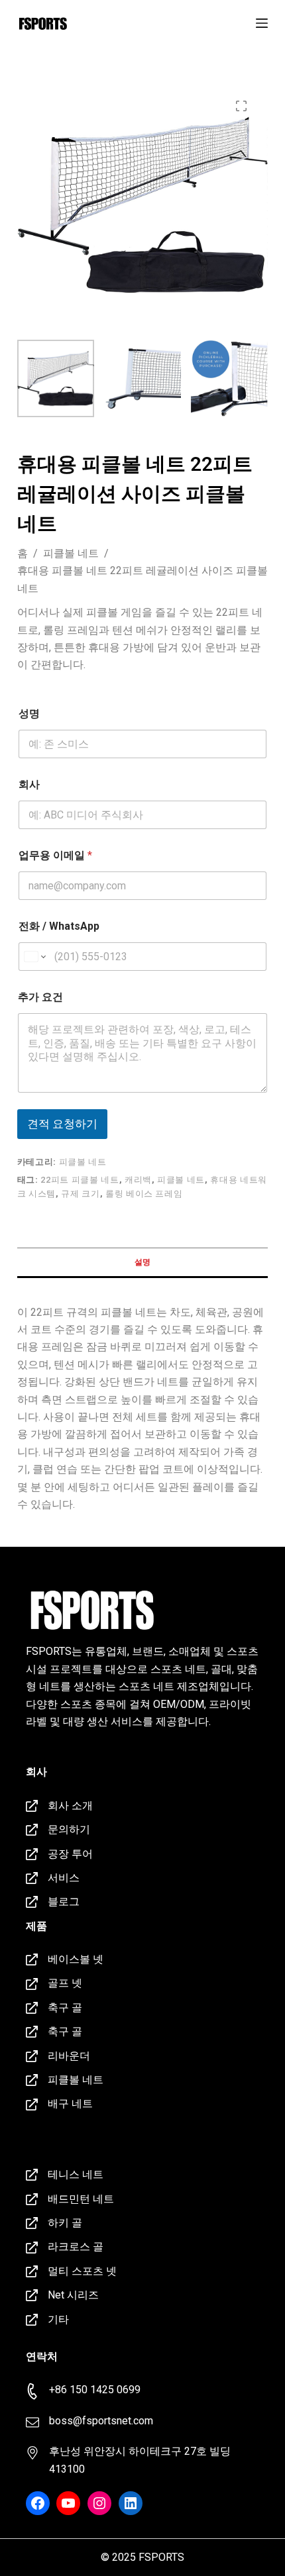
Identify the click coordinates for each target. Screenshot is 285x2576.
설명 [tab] (142, 1262)
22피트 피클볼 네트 (80, 1180)
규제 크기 (80, 1194)
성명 (29, 714)
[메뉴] (262, 23)
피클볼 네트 (83, 1162)
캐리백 (138, 1180)
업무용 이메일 (55, 855)
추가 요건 (40, 997)
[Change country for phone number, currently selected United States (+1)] (34, 957)
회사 (29, 784)
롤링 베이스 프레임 (144, 1194)
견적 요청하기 (62, 1124)
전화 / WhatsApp (59, 926)
